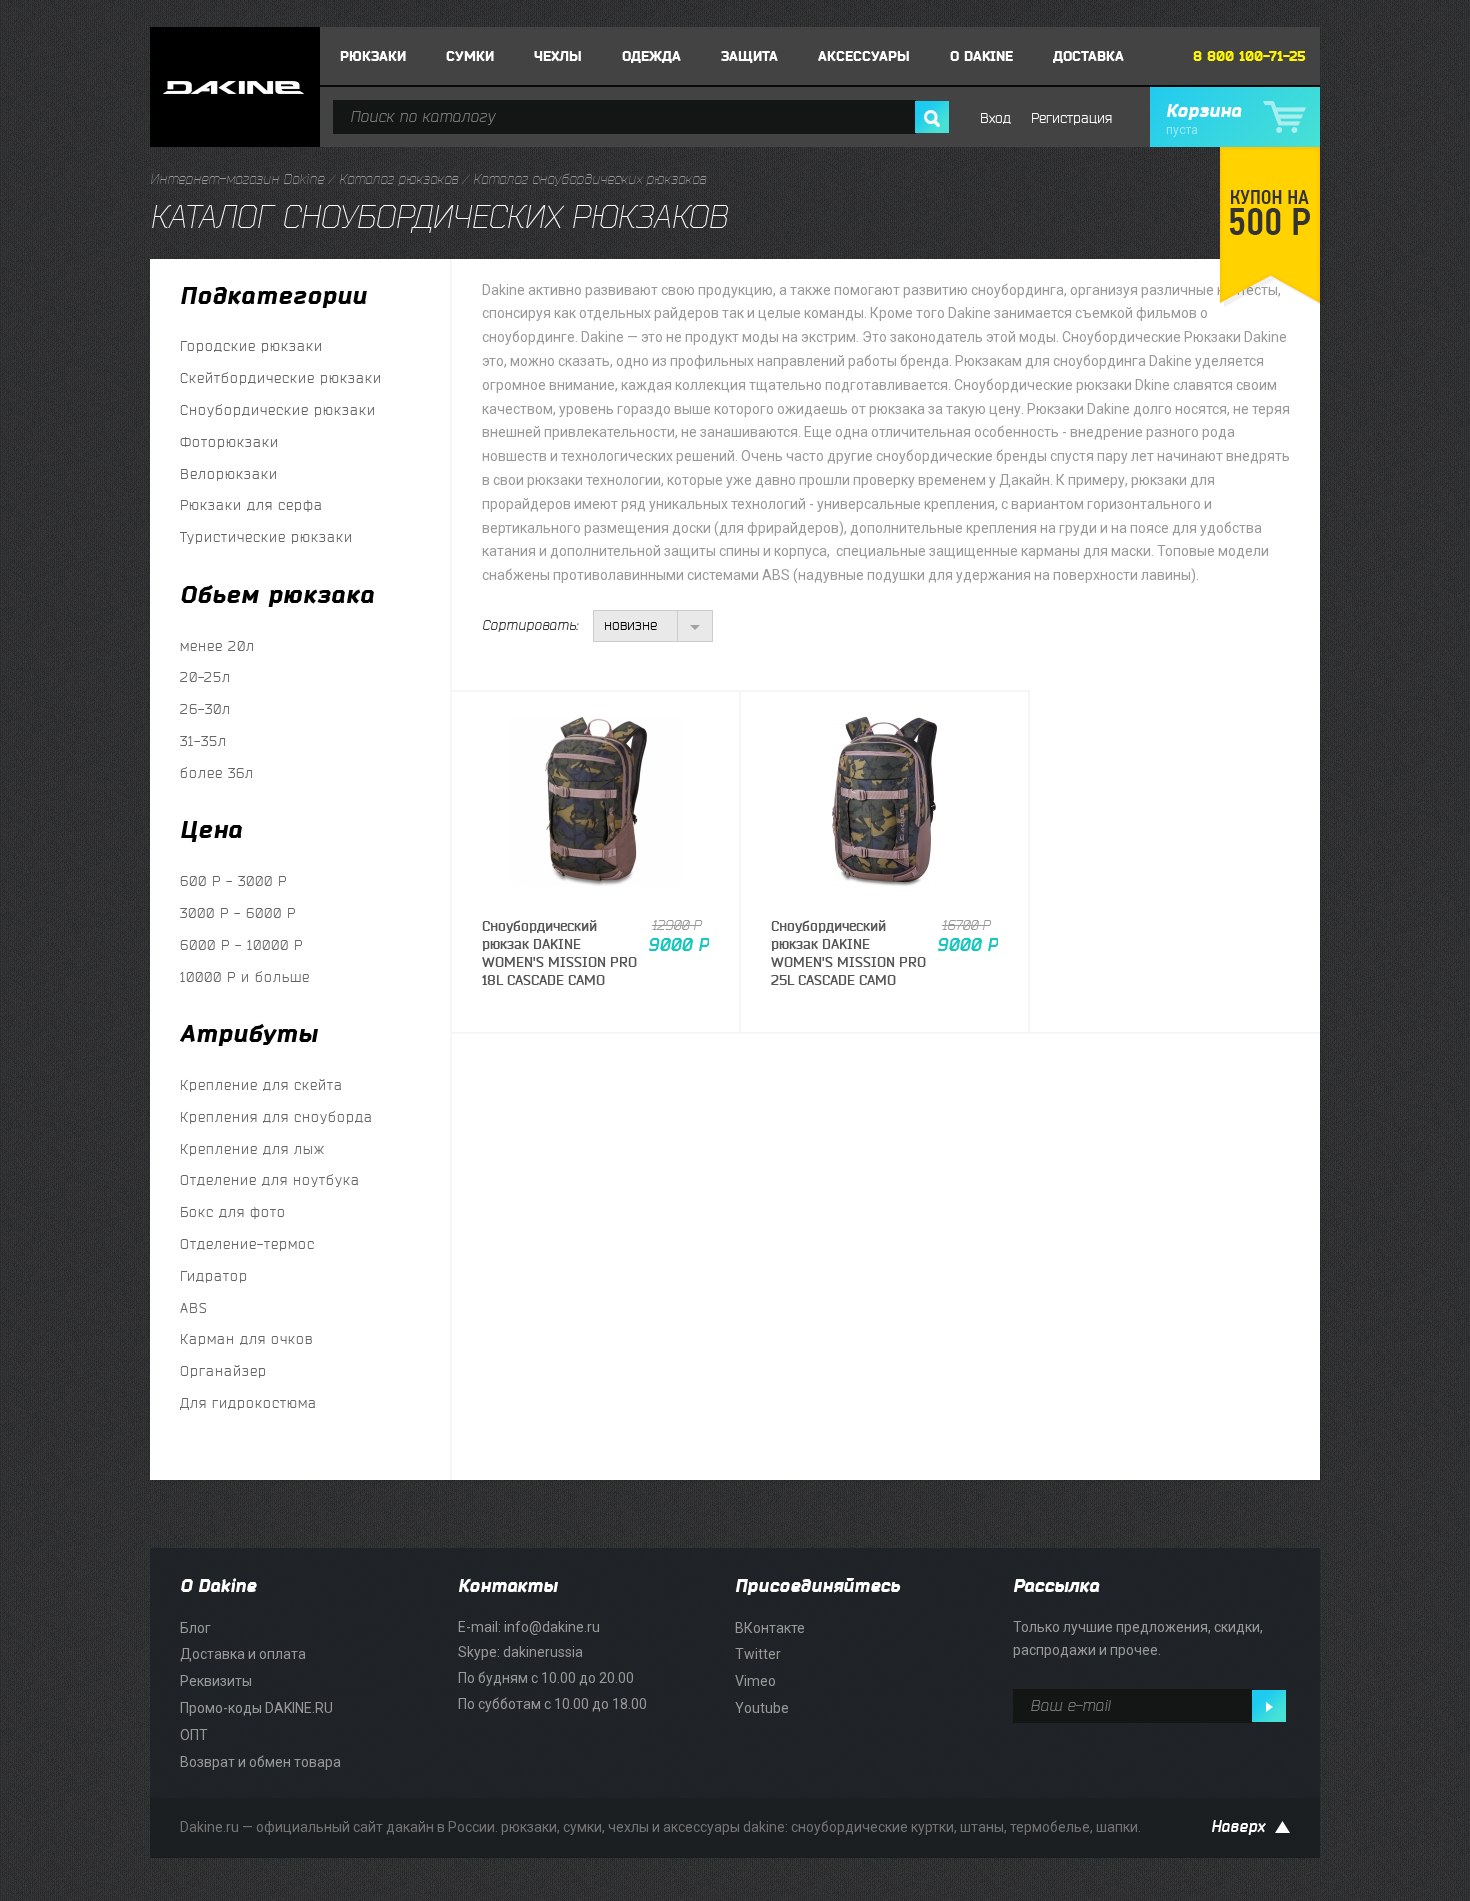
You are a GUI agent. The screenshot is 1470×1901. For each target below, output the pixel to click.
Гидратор (214, 1276)
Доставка (1088, 56)
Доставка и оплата (243, 1654)
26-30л (205, 709)
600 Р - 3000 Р (233, 881)
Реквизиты (216, 1681)
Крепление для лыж (252, 1149)
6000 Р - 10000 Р (241, 945)
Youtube (762, 1708)
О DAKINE (981, 56)
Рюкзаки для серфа (251, 505)
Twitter (758, 1654)
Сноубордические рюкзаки (278, 410)
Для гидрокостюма (248, 1403)
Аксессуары (864, 56)
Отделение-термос (247, 1244)
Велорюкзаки (229, 474)
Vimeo (755, 1681)
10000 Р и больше (245, 977)
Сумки (470, 56)
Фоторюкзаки (229, 442)
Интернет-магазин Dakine (237, 179)
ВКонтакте (770, 1628)
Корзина (1203, 119)
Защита (749, 56)
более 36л (217, 773)
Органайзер (223, 1371)
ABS (194, 1308)
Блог (195, 1628)
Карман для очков (246, 1339)
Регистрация (1071, 118)
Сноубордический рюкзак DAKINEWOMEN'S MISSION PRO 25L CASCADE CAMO (848, 953)
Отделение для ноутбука (270, 1180)
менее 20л (217, 646)
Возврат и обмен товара (260, 1762)
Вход (995, 118)
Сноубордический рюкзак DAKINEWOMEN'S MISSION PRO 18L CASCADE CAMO (559, 953)
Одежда (651, 56)
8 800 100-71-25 (1249, 56)
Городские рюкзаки (251, 346)
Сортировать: (530, 625)
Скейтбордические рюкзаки (281, 378)
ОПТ (194, 1735)
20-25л (205, 677)
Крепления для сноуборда (276, 1117)
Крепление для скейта (261, 1085)
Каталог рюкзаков (398, 179)
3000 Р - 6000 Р (238, 913)
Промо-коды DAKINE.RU (256, 1708)
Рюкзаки (373, 56)
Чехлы (558, 56)
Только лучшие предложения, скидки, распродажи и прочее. (1138, 1639)
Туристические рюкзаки (266, 537)
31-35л (203, 741)
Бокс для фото (233, 1212)
